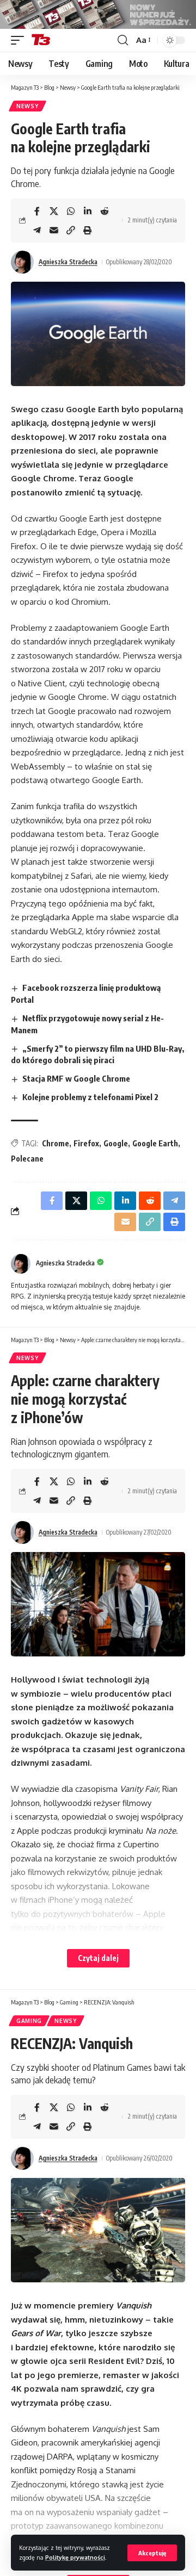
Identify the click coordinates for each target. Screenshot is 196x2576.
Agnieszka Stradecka (68, 262)
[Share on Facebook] (37, 211)
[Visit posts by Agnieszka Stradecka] (22, 262)
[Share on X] (54, 211)
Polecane (27, 1159)
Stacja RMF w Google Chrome (76, 1078)
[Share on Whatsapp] (71, 211)
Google (116, 1143)
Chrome (56, 1143)
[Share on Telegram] (37, 230)
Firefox (86, 1143)
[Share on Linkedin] (88, 211)
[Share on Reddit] (105, 211)
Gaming (29, 2021)
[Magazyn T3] (41, 40)
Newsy (27, 106)
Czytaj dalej (98, 1958)
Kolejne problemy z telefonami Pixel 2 (90, 1097)
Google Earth (155, 1143)
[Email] (54, 230)
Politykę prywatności (75, 2557)
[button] (152, 2553)
